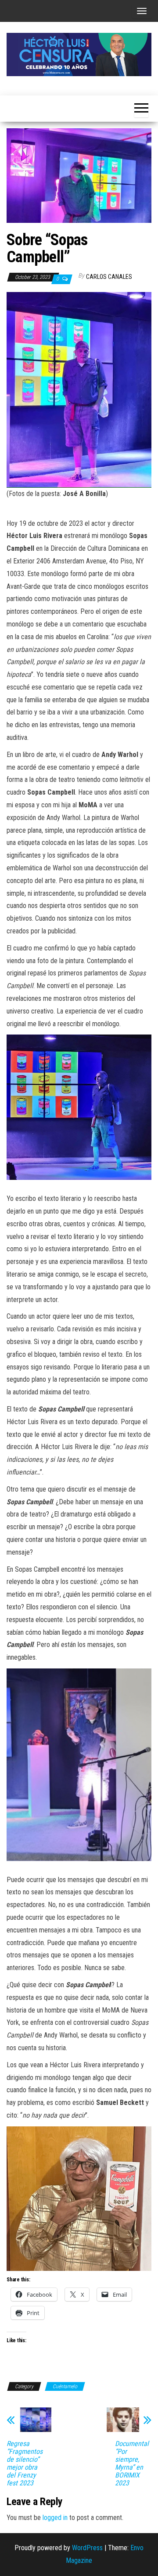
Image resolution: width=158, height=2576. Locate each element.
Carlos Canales (109, 277)
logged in (55, 2518)
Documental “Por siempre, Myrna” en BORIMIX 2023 (132, 2463)
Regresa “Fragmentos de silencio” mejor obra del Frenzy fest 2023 (25, 2463)
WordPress (87, 2548)
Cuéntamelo (65, 2386)
